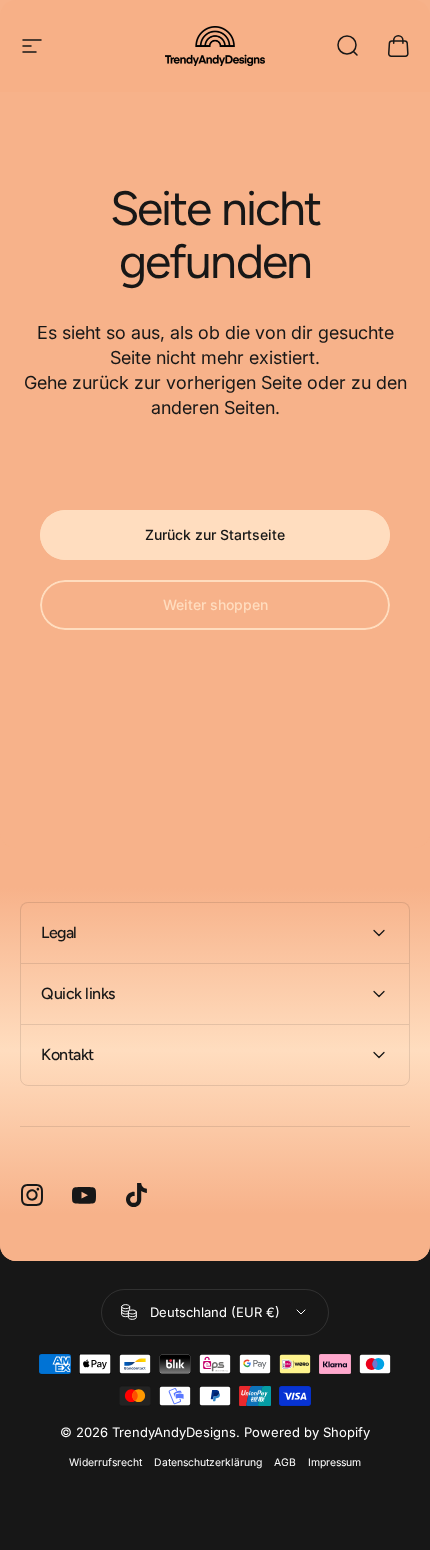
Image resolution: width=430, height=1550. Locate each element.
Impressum (334, 1462)
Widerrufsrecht (105, 1462)
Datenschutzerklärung (208, 1462)
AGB (285, 1462)
